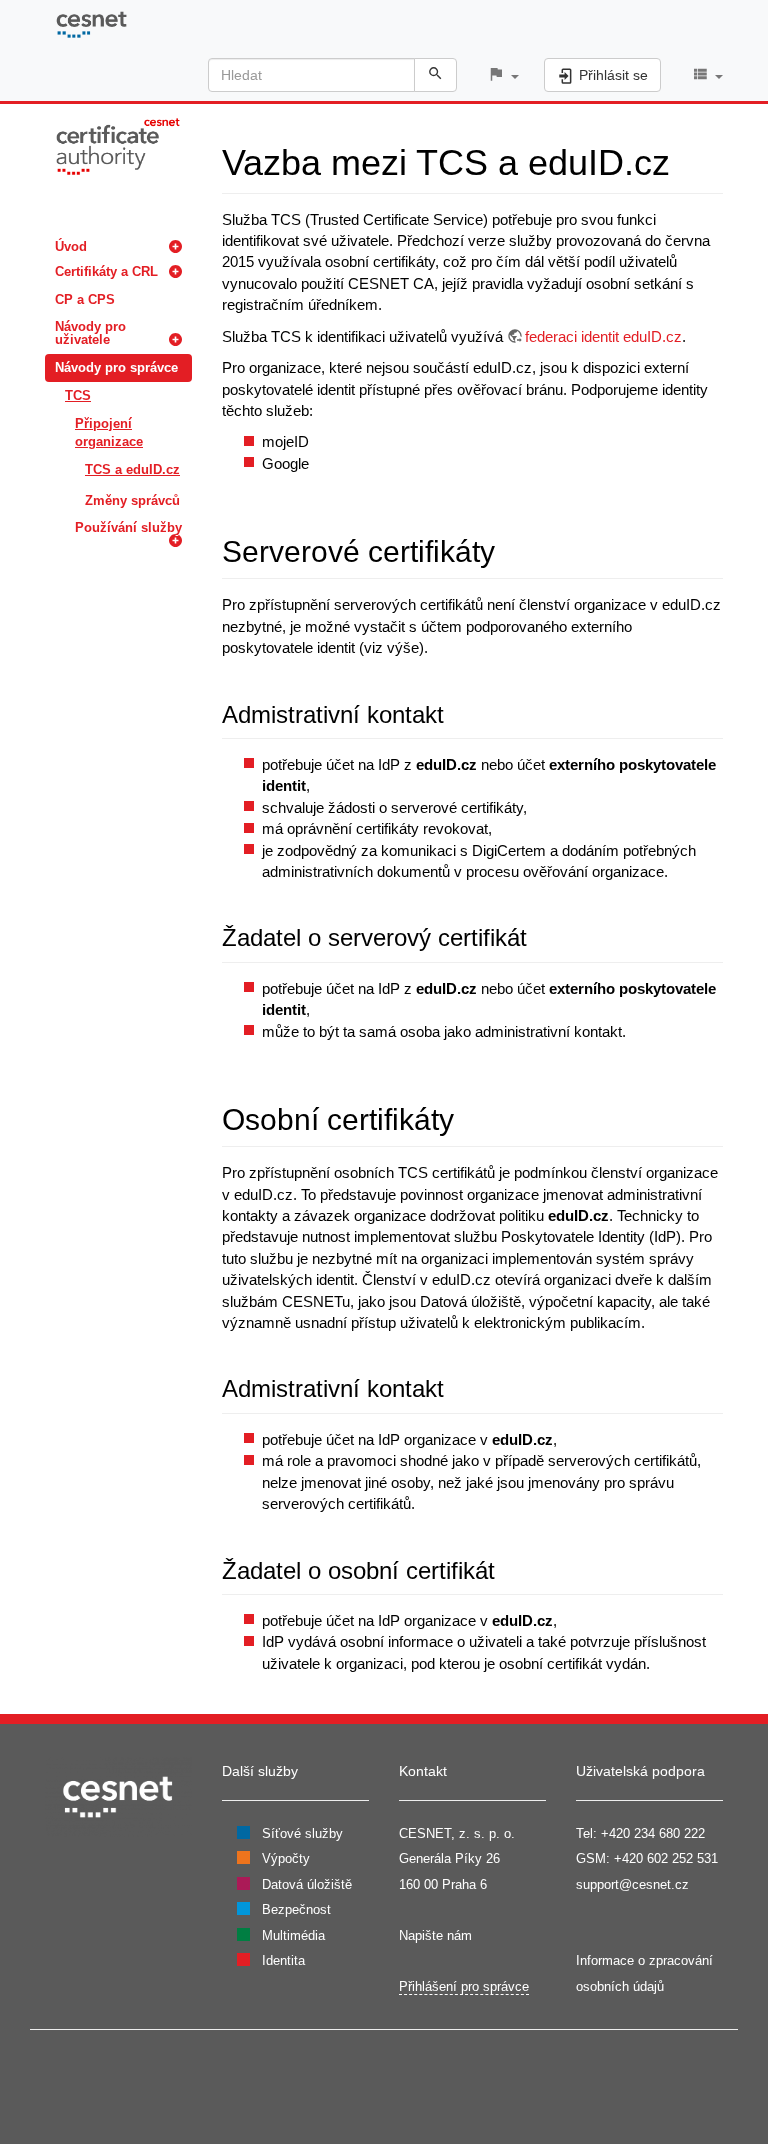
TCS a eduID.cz (132, 469)
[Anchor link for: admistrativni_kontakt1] (456, 1386)
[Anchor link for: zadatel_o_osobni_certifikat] (507, 1568)
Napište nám (435, 1935)
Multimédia (293, 1935)
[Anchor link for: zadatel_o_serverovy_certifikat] (539, 935)
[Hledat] (435, 75)
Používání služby (128, 527)
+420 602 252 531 (666, 1858)
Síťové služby (302, 1833)
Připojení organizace (109, 432)
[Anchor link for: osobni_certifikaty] (469, 1117)
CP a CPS (85, 299)
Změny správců (132, 500)
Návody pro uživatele (90, 333)
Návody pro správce (116, 367)
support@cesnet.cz (632, 1884)
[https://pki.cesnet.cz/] (118, 145)
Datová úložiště (307, 1884)
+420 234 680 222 (653, 1833)
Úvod (71, 246)
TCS (78, 395)
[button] (503, 75)
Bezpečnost (296, 1909)
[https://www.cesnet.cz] (118, 1795)
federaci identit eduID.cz (603, 336)
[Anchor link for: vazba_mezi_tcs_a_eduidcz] (688, 159)
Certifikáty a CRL (106, 271)
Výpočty (286, 1858)
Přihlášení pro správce (464, 1986)
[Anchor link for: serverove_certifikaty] (510, 549)
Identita (283, 1960)
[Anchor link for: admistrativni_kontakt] (456, 712)
